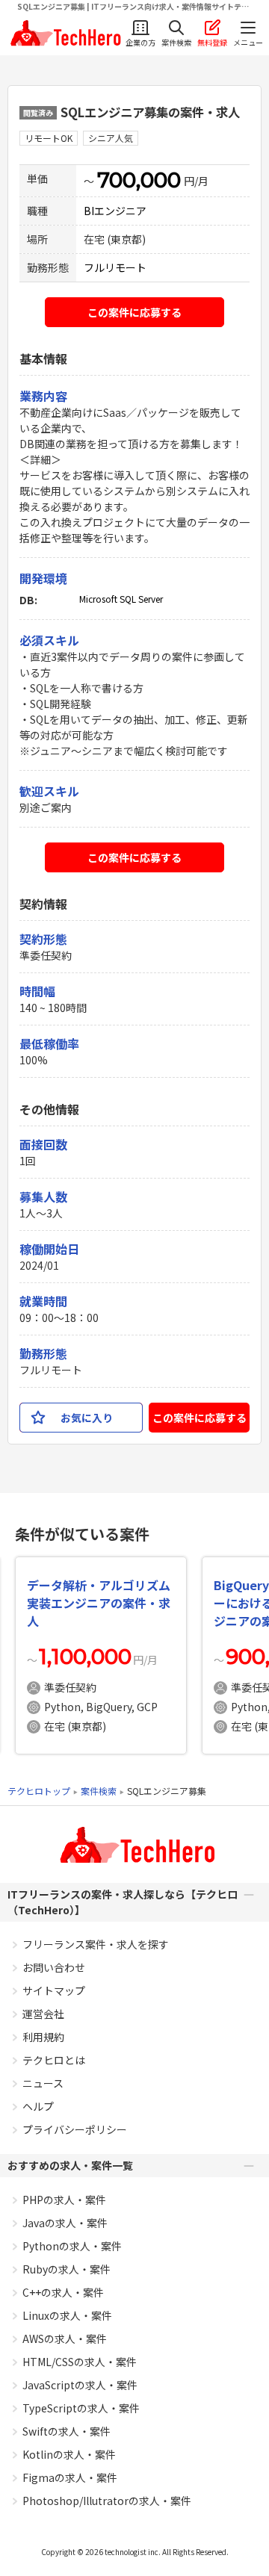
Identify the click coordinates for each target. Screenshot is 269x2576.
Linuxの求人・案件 (67, 2315)
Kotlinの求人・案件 (69, 2454)
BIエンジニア (115, 211)
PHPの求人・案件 (64, 2200)
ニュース (43, 2083)
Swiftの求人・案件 (67, 2431)
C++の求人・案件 (63, 2292)
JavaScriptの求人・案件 (80, 2385)
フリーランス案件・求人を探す (96, 1944)
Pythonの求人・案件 (72, 2246)
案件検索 (99, 1791)
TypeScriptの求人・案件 (81, 2408)
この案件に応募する (134, 312)
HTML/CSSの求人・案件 (80, 2362)
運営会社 (43, 2014)
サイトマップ (54, 1990)
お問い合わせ (54, 1967)
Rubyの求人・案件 (67, 2269)
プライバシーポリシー (75, 2129)
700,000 (139, 180)
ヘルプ (38, 2106)
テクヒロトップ (39, 1791)
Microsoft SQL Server (121, 599)
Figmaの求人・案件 (70, 2477)
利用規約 (43, 2037)
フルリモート (115, 267)
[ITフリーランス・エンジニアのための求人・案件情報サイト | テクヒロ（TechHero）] (64, 33)
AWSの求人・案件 (65, 2338)
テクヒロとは (54, 2060)
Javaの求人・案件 (65, 2223)
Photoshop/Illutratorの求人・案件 (107, 2501)
